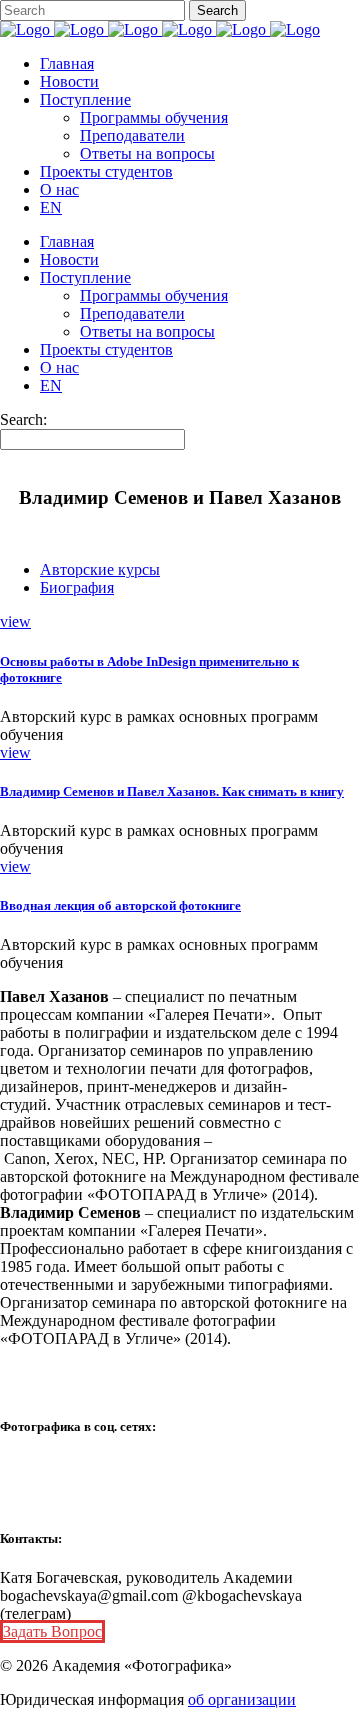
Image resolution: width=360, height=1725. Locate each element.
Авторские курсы (100, 569)
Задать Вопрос (52, 1631)
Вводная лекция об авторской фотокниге (120, 905)
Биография (77, 587)
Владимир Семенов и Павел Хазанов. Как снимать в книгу (172, 791)
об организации (242, 1699)
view (15, 621)
